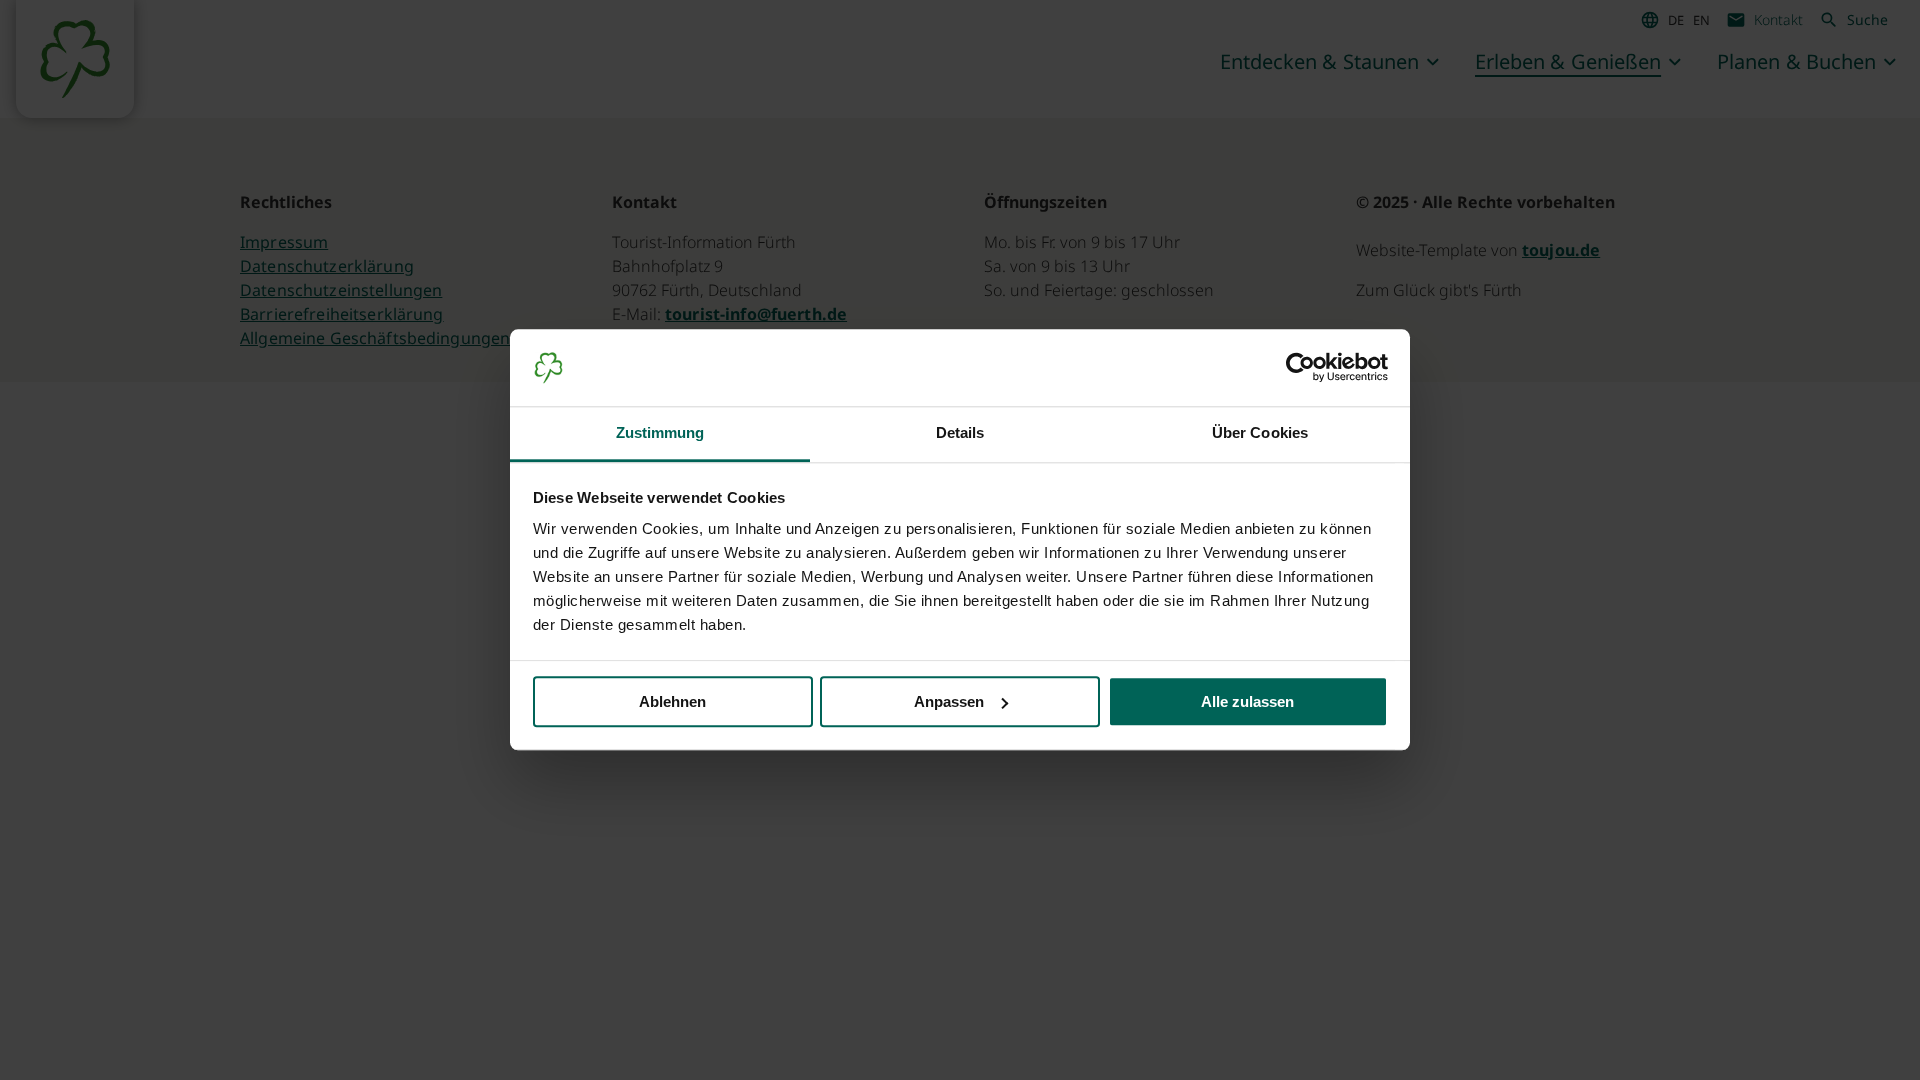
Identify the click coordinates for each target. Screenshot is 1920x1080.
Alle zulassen (1247, 701)
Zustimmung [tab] (660, 432)
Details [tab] (960, 432)
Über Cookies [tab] (1260, 432)
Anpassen (949, 701)
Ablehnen (672, 701)
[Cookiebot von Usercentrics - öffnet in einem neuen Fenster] (1300, 368)
